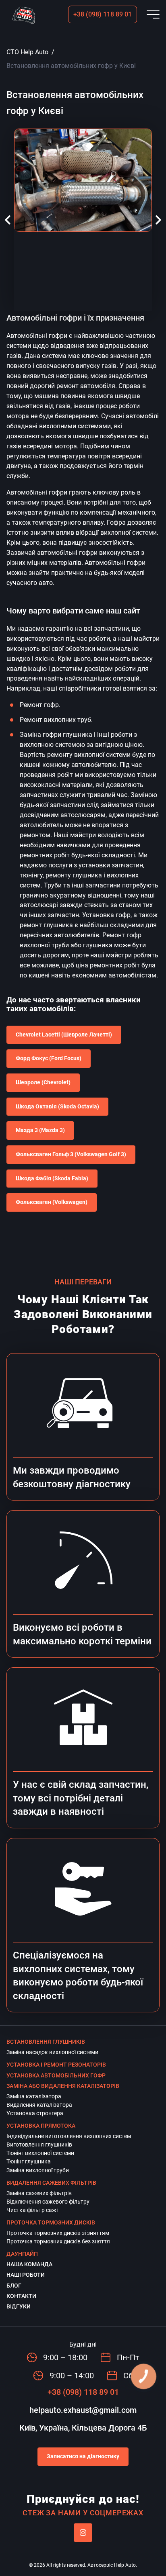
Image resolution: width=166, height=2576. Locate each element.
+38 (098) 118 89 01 (103, 14)
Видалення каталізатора (39, 2105)
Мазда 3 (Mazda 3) (40, 1130)
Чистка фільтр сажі (32, 2210)
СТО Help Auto (27, 52)
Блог (14, 2286)
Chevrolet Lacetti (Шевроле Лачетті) (64, 1034)
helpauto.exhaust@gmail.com (83, 2410)
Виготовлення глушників (39, 2145)
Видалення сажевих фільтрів (51, 2183)
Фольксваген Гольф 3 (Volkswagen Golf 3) (71, 1154)
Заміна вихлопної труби (38, 2170)
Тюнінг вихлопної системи (40, 2153)
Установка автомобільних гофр (56, 2075)
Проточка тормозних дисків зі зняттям (58, 2233)
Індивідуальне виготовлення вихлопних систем (69, 2136)
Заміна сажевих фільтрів (39, 2193)
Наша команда (29, 2264)
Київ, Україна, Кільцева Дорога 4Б (83, 2428)
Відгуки (19, 2306)
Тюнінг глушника (29, 2161)
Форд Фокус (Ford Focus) (49, 1058)
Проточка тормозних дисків (51, 2222)
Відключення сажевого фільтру (48, 2202)
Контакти (21, 2296)
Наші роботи (26, 2275)
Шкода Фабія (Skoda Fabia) (52, 1178)
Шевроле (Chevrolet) (43, 1082)
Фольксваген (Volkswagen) (52, 1202)
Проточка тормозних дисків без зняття (58, 2241)
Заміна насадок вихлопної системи (52, 2052)
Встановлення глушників (46, 2042)
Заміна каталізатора (34, 2096)
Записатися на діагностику (83, 2456)
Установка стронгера (35, 2113)
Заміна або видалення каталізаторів (63, 2086)
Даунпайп (22, 2254)
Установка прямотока (41, 2126)
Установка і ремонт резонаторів (56, 2065)
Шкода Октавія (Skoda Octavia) (57, 1106)
